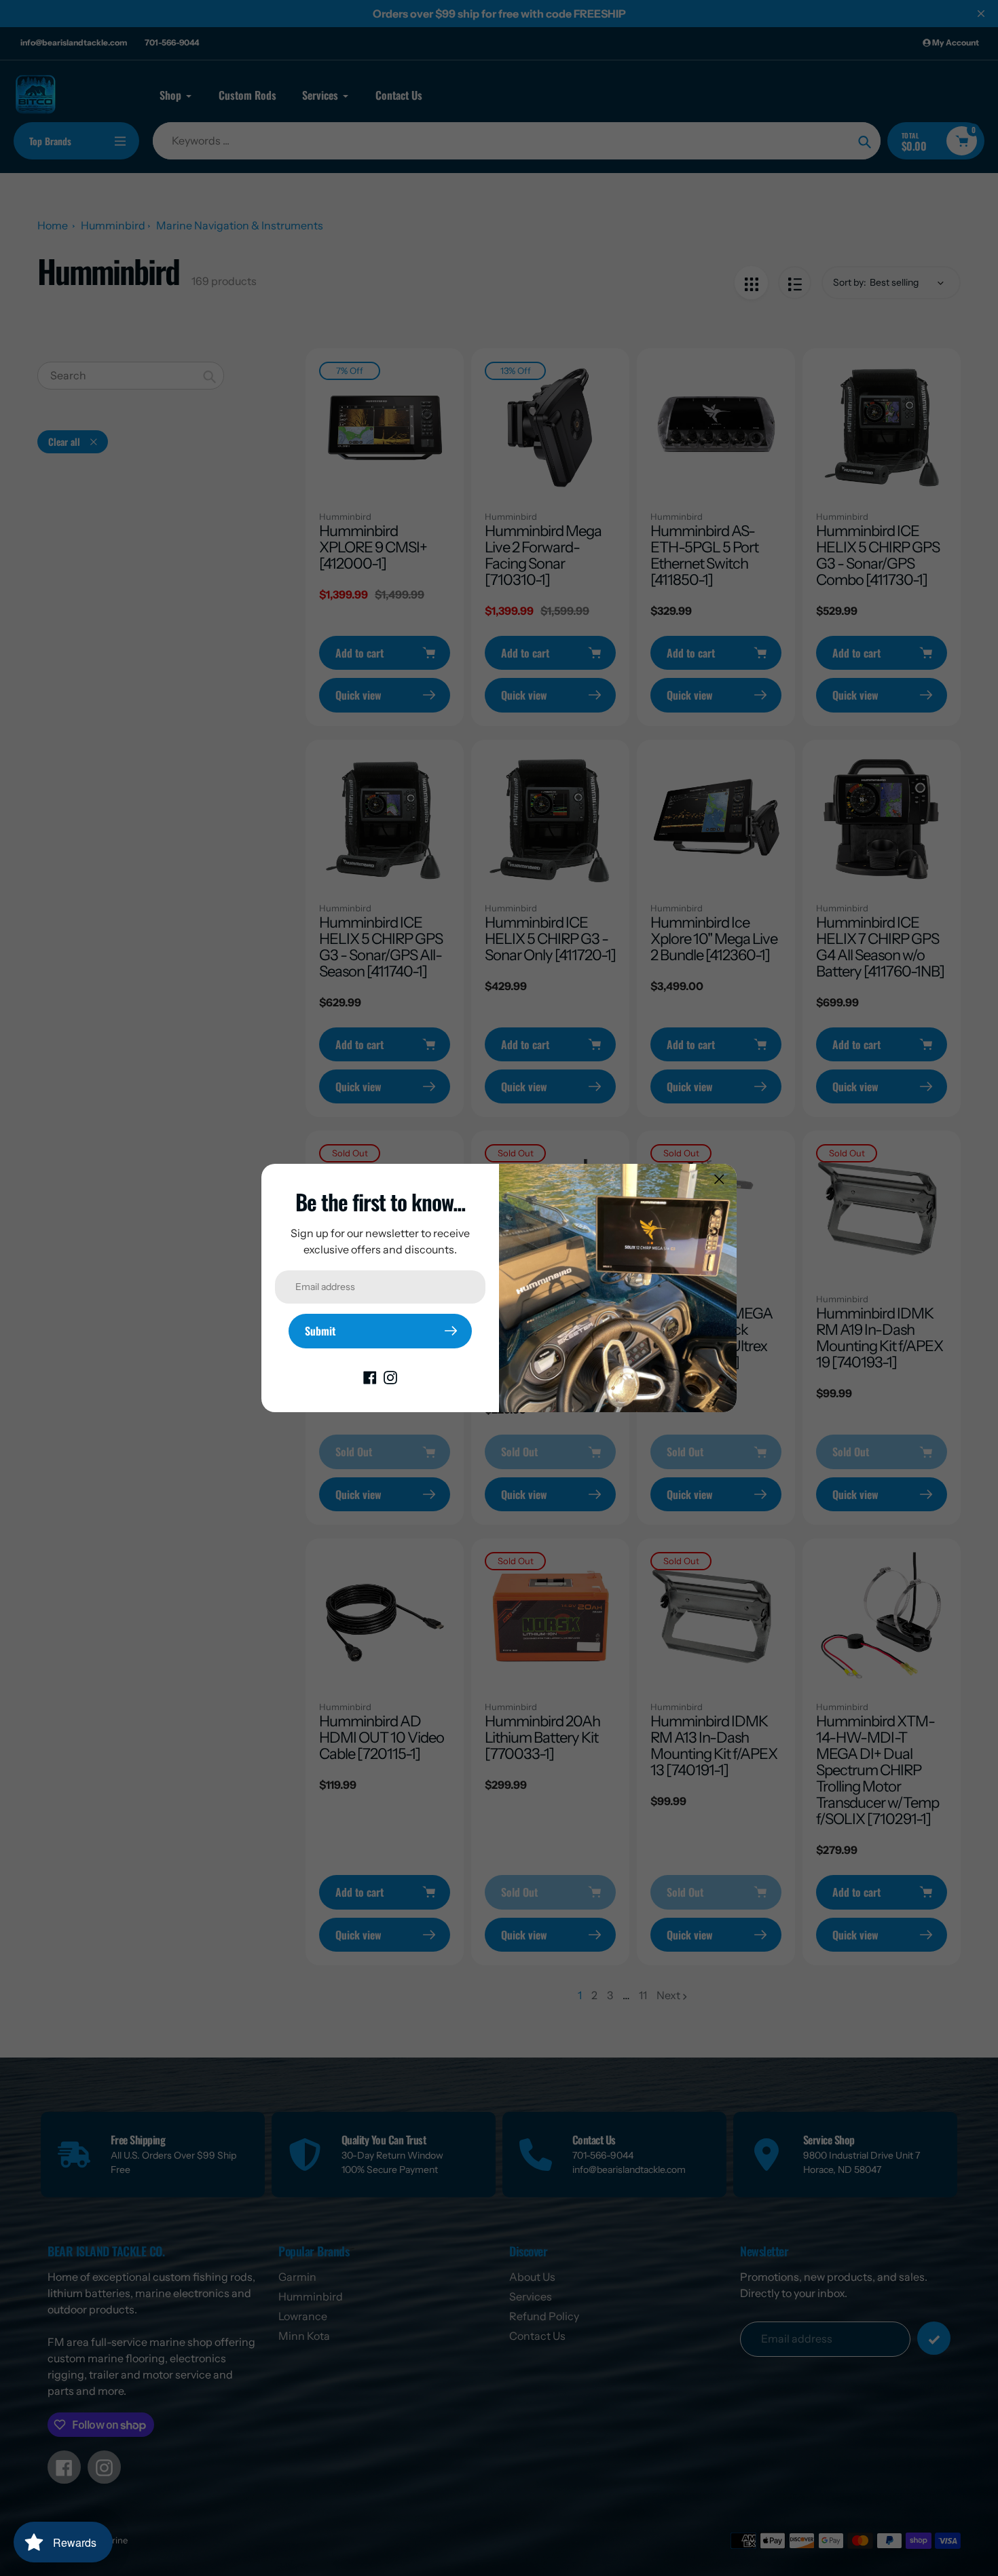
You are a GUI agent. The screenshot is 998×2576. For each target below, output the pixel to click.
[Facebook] (370, 1377)
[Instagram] (390, 1377)
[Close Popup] (719, 1179)
